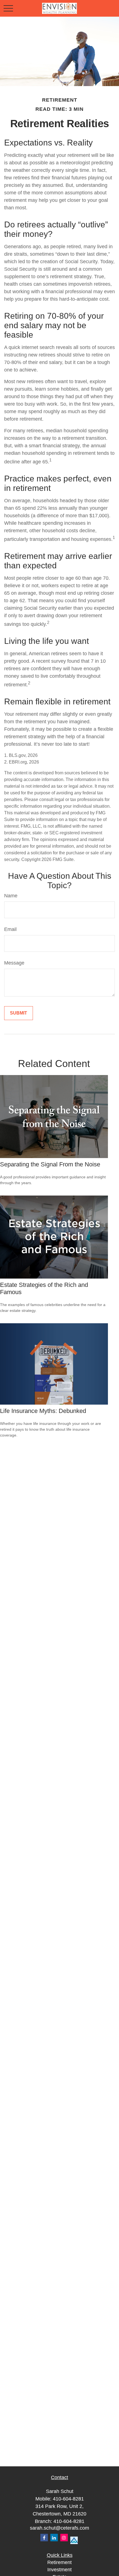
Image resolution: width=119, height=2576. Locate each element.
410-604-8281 (68, 2499)
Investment (59, 2570)
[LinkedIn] (54, 2538)
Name (11, 896)
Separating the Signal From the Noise (50, 1164)
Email (10, 929)
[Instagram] (64, 2538)
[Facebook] (44, 2538)
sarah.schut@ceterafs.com (59, 2528)
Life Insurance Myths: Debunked (43, 1411)
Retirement (59, 2562)
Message (14, 963)
